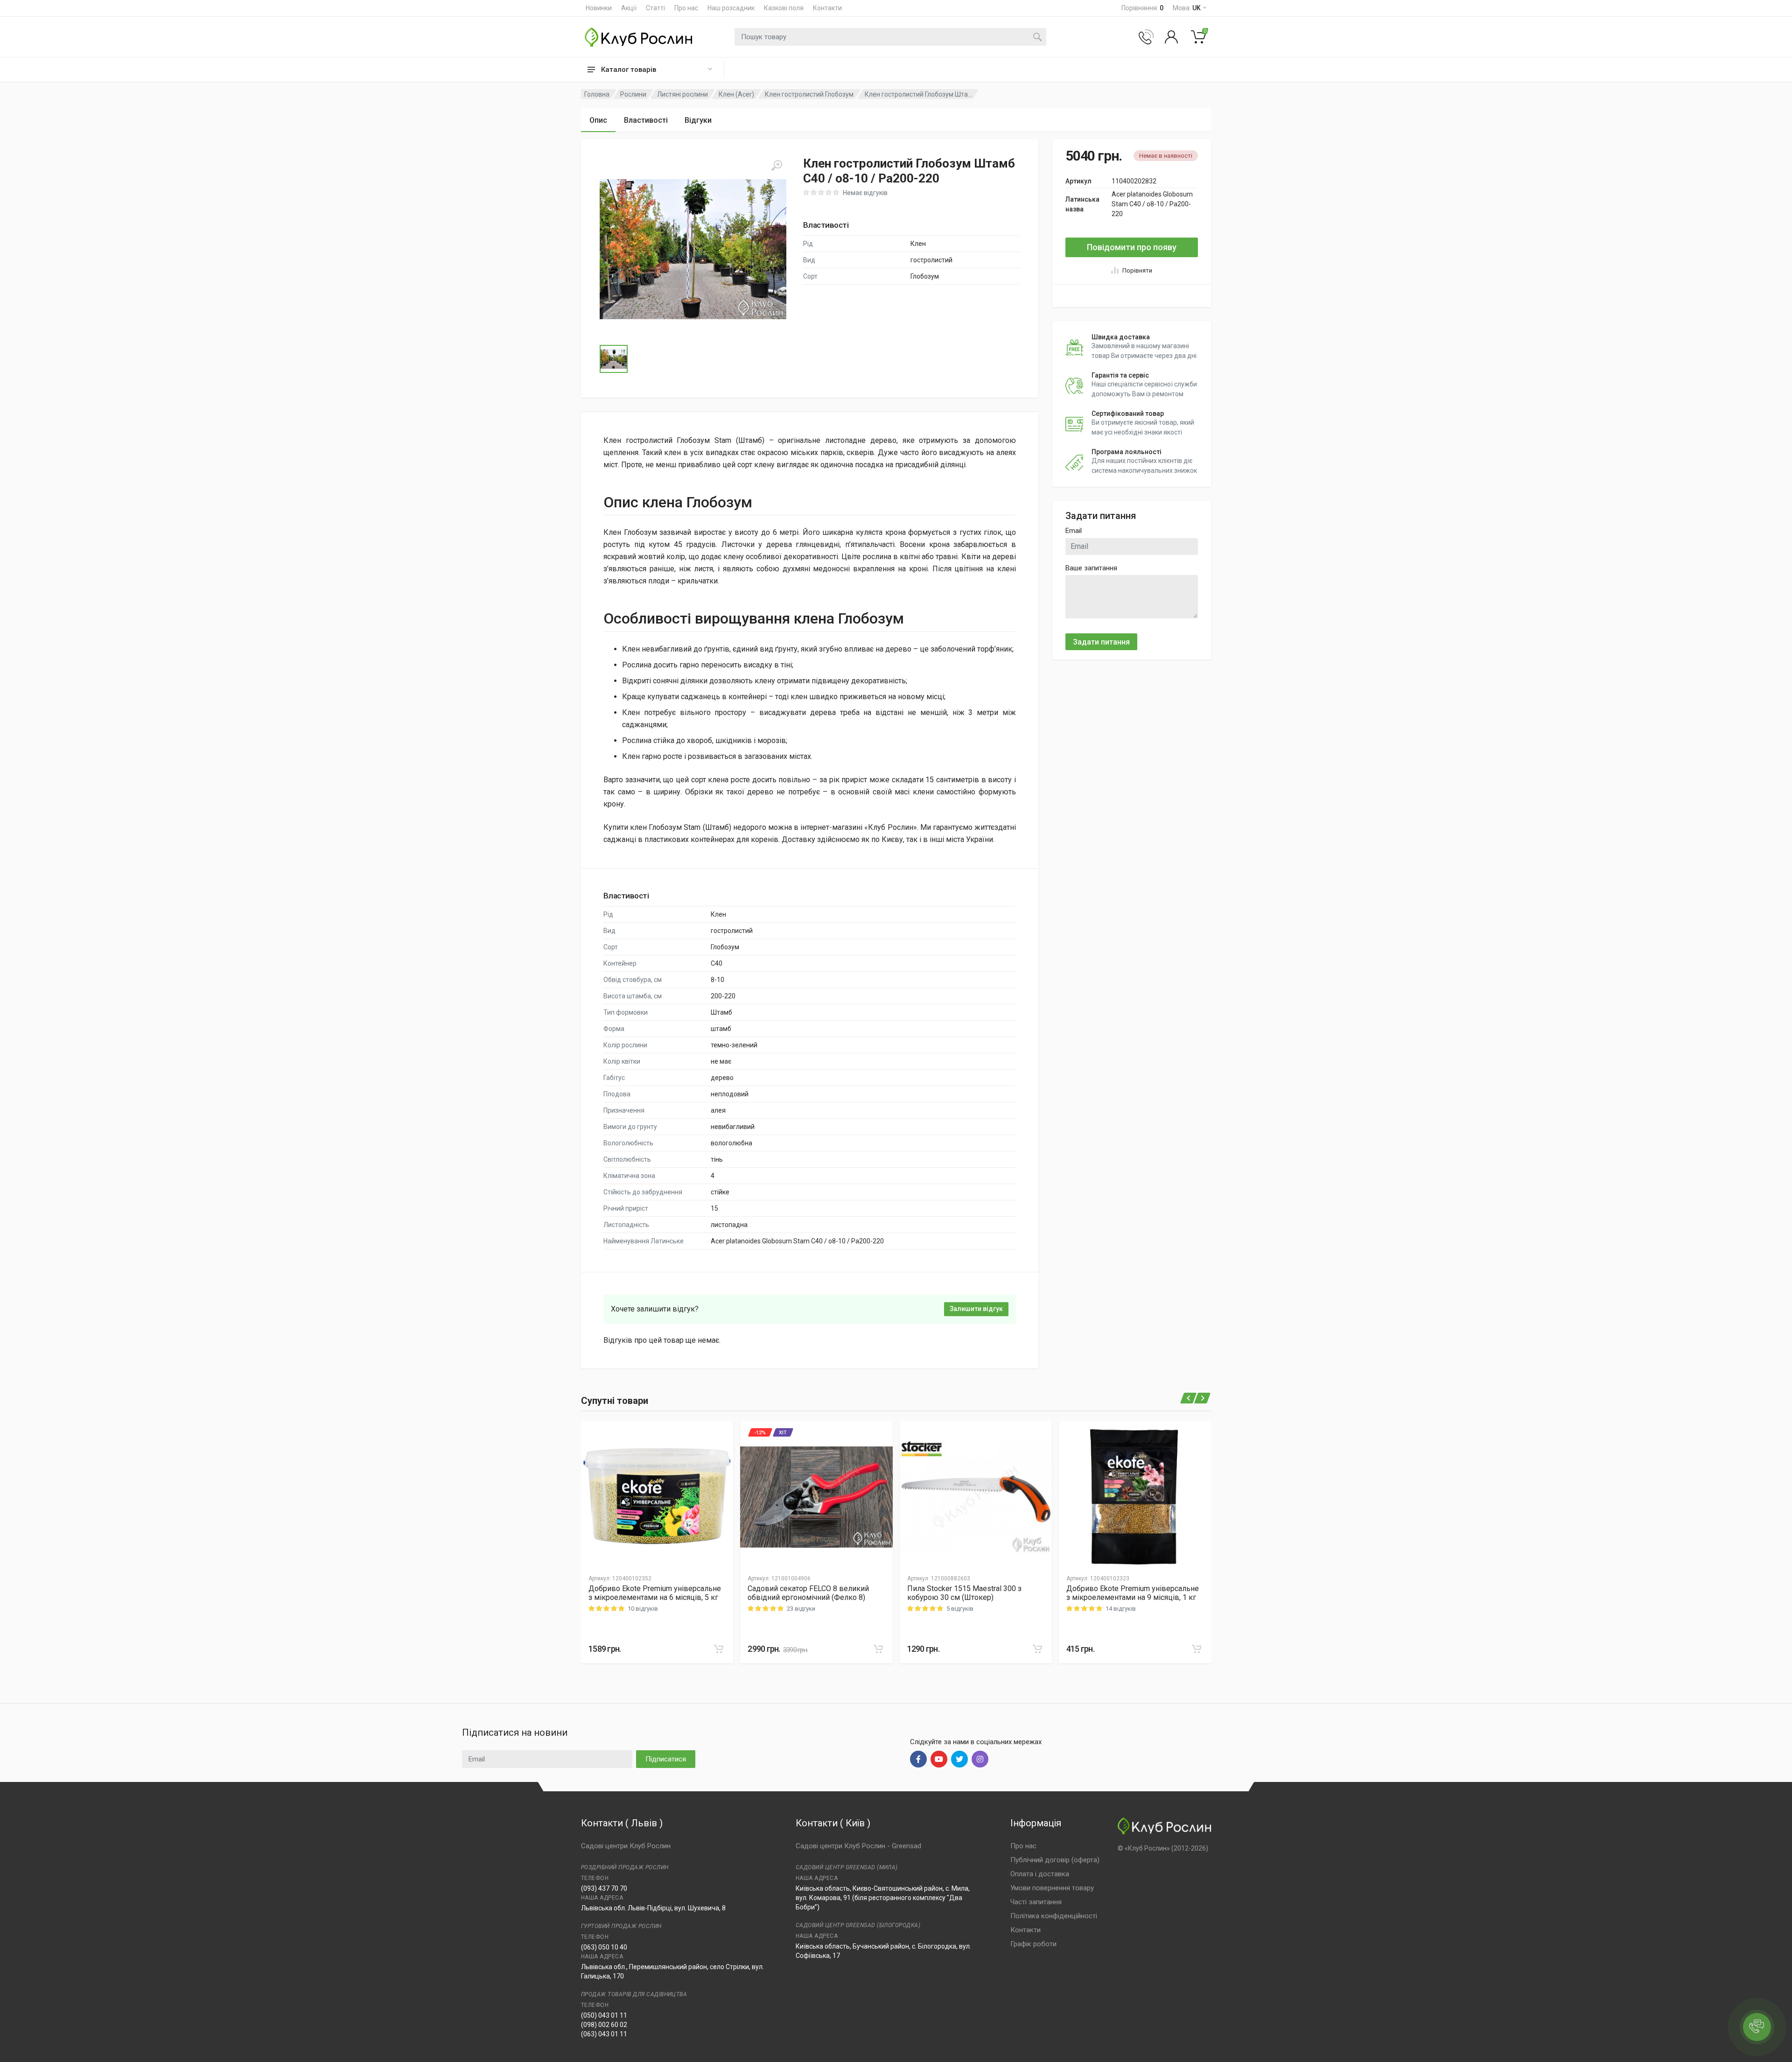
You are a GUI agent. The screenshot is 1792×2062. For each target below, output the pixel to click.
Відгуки (698, 120)
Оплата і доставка (1040, 1874)
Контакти (827, 8)
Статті (655, 8)
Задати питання (1101, 642)
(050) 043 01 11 (604, 2015)
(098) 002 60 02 (604, 2025)
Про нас (686, 8)
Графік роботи (1033, 1944)
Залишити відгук (976, 1309)
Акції (629, 8)
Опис (598, 120)
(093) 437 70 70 (604, 1888)
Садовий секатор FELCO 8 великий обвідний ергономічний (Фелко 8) (808, 1593)
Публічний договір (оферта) (1055, 1860)
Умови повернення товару (1052, 1888)
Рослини (633, 94)
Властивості (646, 120)
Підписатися (666, 1759)
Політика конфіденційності (1054, 1916)
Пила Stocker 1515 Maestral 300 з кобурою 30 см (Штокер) (964, 1593)
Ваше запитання (1091, 568)
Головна (597, 94)
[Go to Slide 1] (614, 359)
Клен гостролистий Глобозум (809, 94)
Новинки (599, 8)
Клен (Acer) (736, 94)
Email (1074, 531)
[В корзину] (719, 1649)
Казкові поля (784, 8)
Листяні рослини (682, 94)
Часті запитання (1036, 1902)
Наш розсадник (731, 8)
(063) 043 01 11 (604, 2034)
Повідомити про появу (1132, 247)
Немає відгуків (865, 193)
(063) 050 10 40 (604, 1947)
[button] (693, 249)
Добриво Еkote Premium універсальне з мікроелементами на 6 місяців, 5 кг (655, 1593)
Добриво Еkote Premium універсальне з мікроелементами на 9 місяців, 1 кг (1133, 1593)
